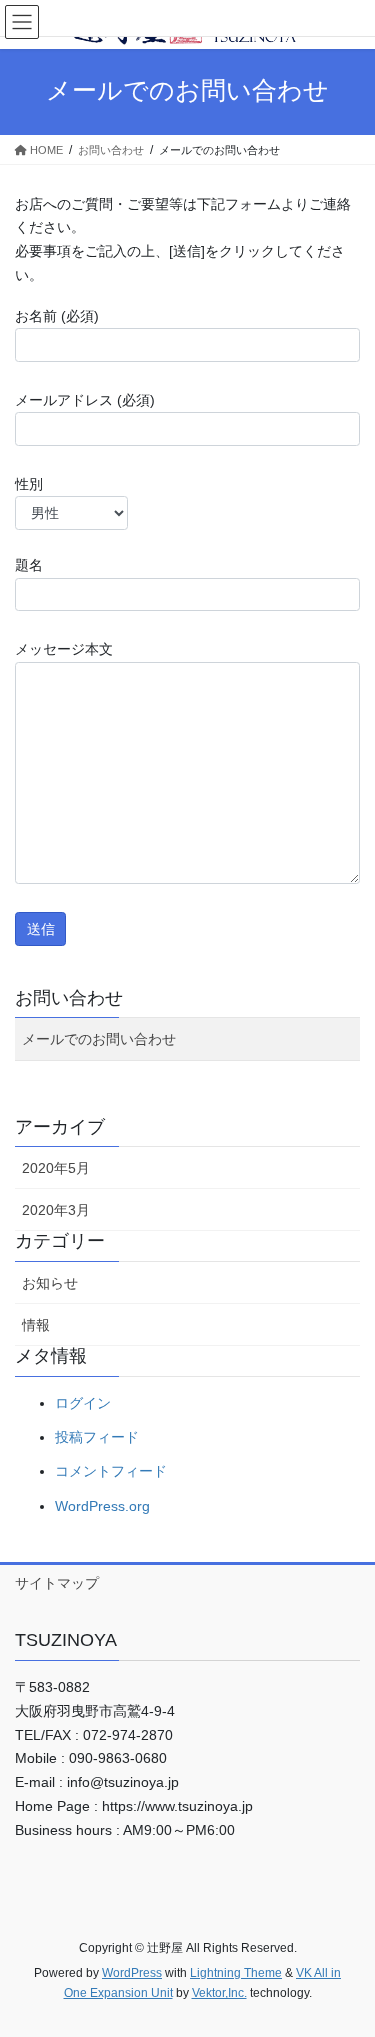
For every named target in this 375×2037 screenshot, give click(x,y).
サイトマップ (57, 1583)
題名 (29, 565)
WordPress (132, 1973)
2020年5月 (56, 1168)
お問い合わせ (69, 998)
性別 (29, 484)
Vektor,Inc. (219, 1993)
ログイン (83, 1403)
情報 (36, 1325)
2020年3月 (56, 1210)
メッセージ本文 (64, 649)
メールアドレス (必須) (85, 400)
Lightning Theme (236, 1973)
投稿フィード (97, 1437)
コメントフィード (111, 1471)
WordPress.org (102, 1506)
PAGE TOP (346, 1958)
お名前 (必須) (57, 316)
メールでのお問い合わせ (99, 1039)
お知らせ (50, 1283)
